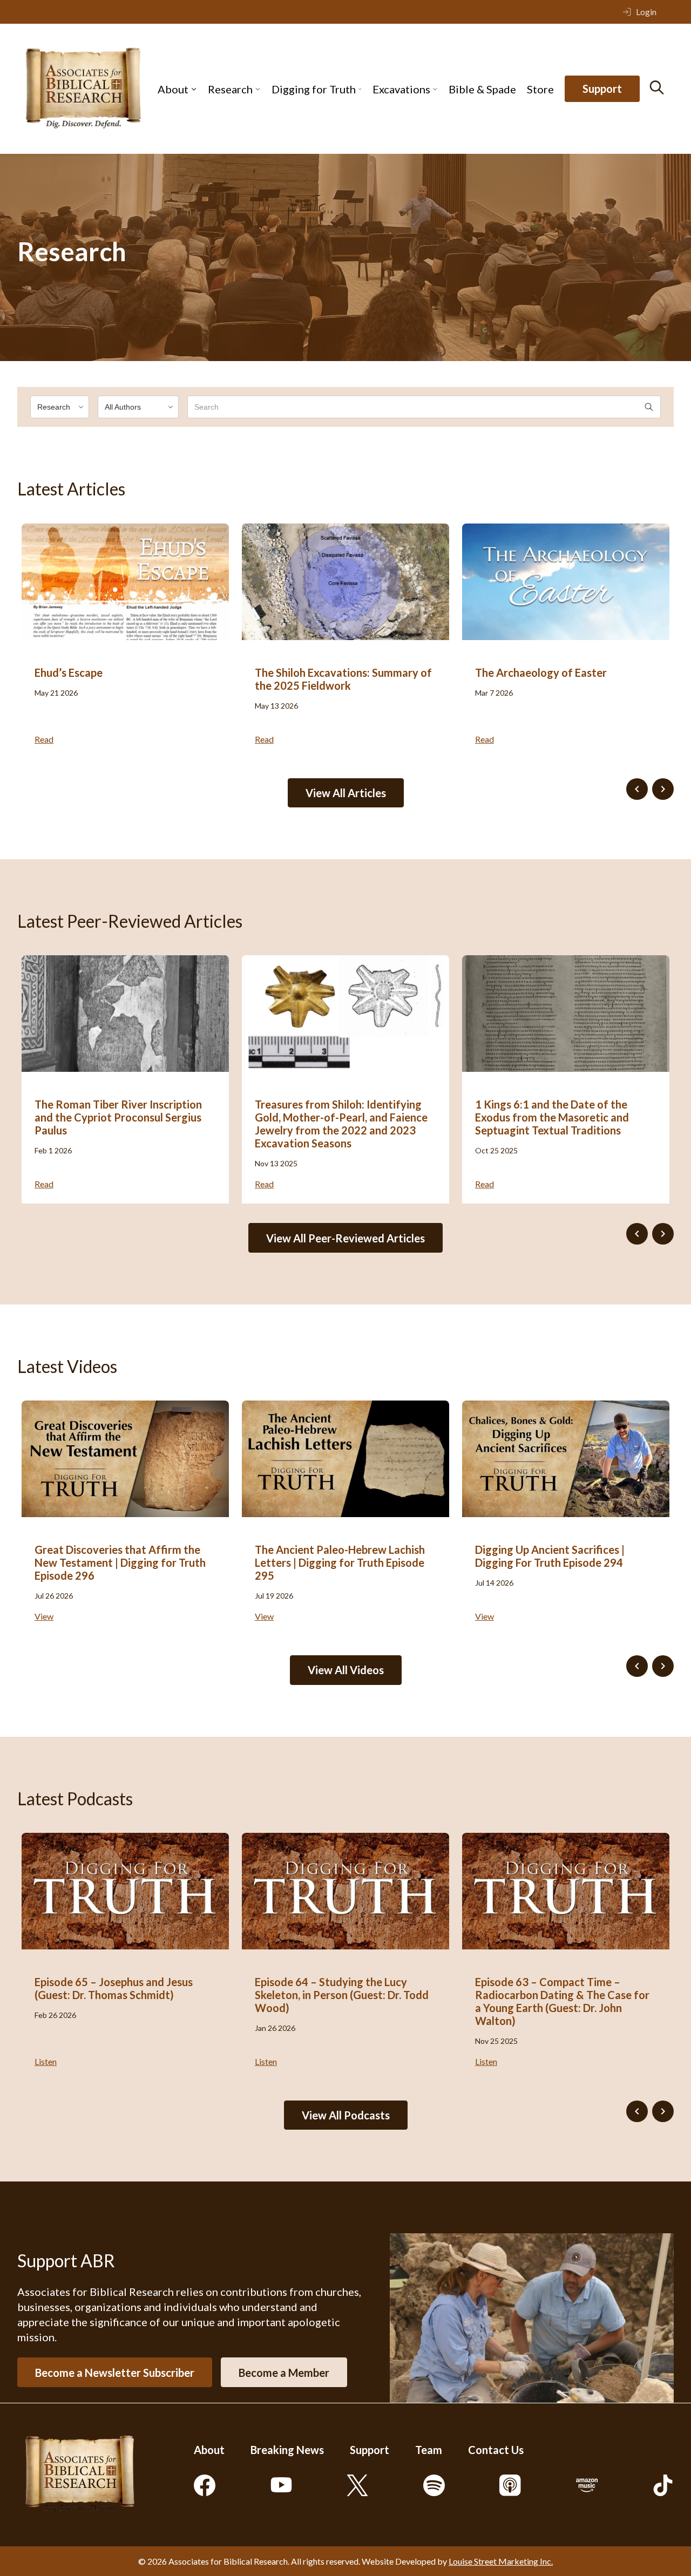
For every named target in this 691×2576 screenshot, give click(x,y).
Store (540, 89)
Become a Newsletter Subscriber (115, 2373)
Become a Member (284, 2373)
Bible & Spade (482, 89)
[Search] (657, 87)
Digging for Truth (314, 89)
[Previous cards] (637, 789)
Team (429, 2450)
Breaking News (287, 2450)
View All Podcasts (346, 2115)
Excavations (401, 89)
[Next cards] (663, 789)
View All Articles (346, 793)
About (173, 89)
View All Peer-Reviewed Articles (345, 1238)
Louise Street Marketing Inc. (501, 2561)
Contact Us (496, 2450)
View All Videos (346, 1670)
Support (602, 89)
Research (230, 89)
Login (646, 12)
